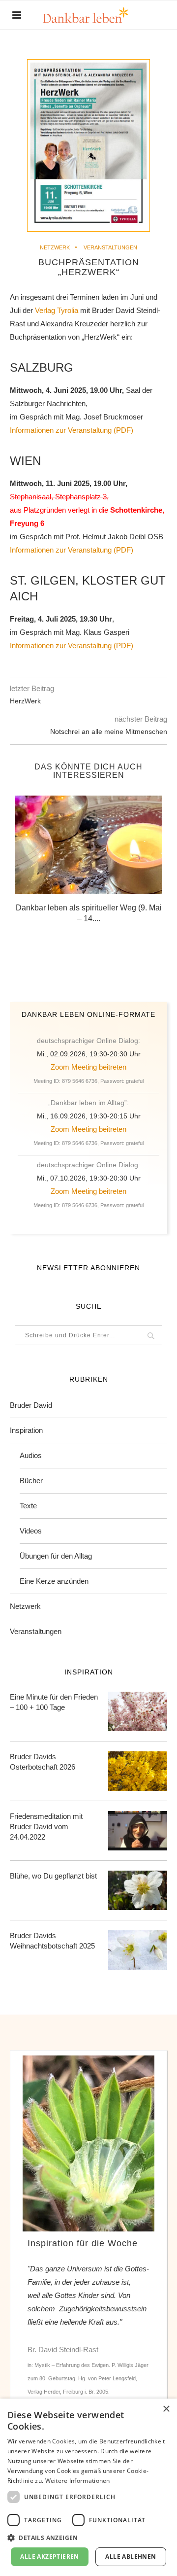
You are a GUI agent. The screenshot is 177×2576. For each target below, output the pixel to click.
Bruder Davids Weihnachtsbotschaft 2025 (52, 1941)
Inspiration (26, 1430)
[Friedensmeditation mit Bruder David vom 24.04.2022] (138, 1831)
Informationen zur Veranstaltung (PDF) (72, 430)
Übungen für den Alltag (56, 1556)
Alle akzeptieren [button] (49, 2557)
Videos (31, 1531)
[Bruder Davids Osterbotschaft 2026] (138, 1771)
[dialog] (88, 2487)
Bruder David (31, 1405)
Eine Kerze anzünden (54, 1581)
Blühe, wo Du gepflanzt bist (53, 1876)
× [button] (166, 2409)
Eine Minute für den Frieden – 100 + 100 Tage (54, 1702)
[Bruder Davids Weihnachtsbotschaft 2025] (138, 1950)
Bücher (31, 1480)
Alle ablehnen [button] (131, 2557)
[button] (88, 2537)
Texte (28, 1506)
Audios (31, 1455)
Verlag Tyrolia (57, 310)
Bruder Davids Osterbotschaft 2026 (43, 1762)
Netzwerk (55, 247)
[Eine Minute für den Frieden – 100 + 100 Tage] (138, 1711)
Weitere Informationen (78, 2481)
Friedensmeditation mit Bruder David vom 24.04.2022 (46, 1827)
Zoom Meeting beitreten (88, 1067)
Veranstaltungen (110, 247)
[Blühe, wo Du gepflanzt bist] (138, 1890)
